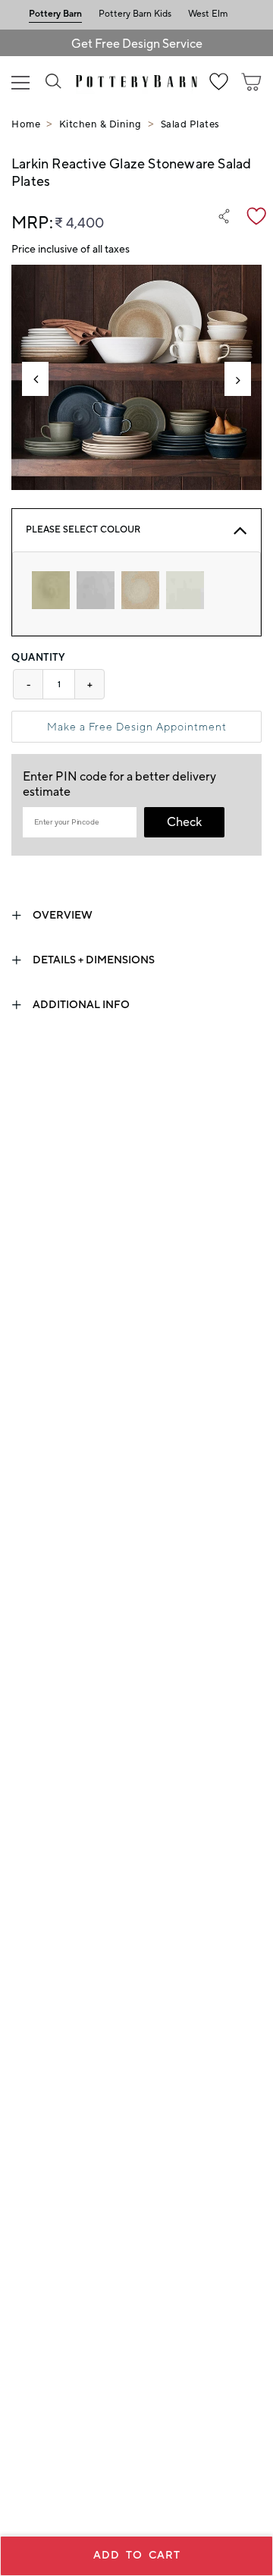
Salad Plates (190, 124)
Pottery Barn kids (135, 14)
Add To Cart (137, 2556)
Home (26, 124)
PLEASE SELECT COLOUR (83, 530)
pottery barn (55, 14)
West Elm (208, 14)
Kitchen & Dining (100, 124)
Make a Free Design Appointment (137, 727)
